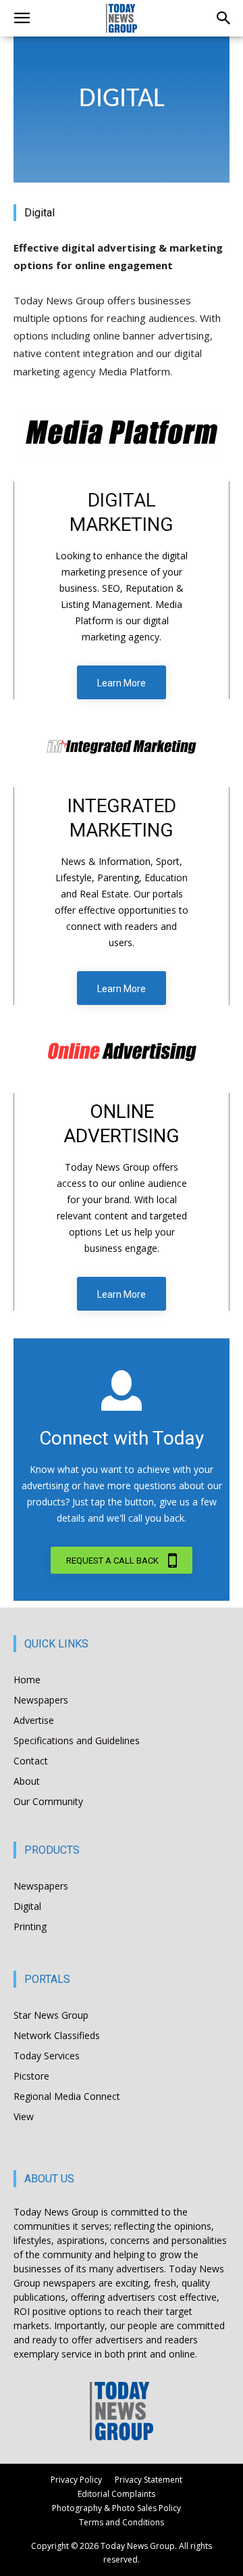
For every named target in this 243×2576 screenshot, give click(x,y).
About (27, 1781)
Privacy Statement (148, 2480)
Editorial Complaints (116, 2494)
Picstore (31, 2076)
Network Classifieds (57, 2035)
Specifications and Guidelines (77, 1740)
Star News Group (51, 2015)
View (24, 2116)
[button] (22, 18)
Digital (27, 1906)
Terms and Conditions (122, 2522)
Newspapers (41, 1700)
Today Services (47, 2056)
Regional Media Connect (67, 2096)
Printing (30, 1926)
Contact (31, 1761)
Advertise (34, 1720)
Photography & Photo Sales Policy (116, 2508)
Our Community (48, 1801)
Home (27, 1680)
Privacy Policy (76, 2480)
